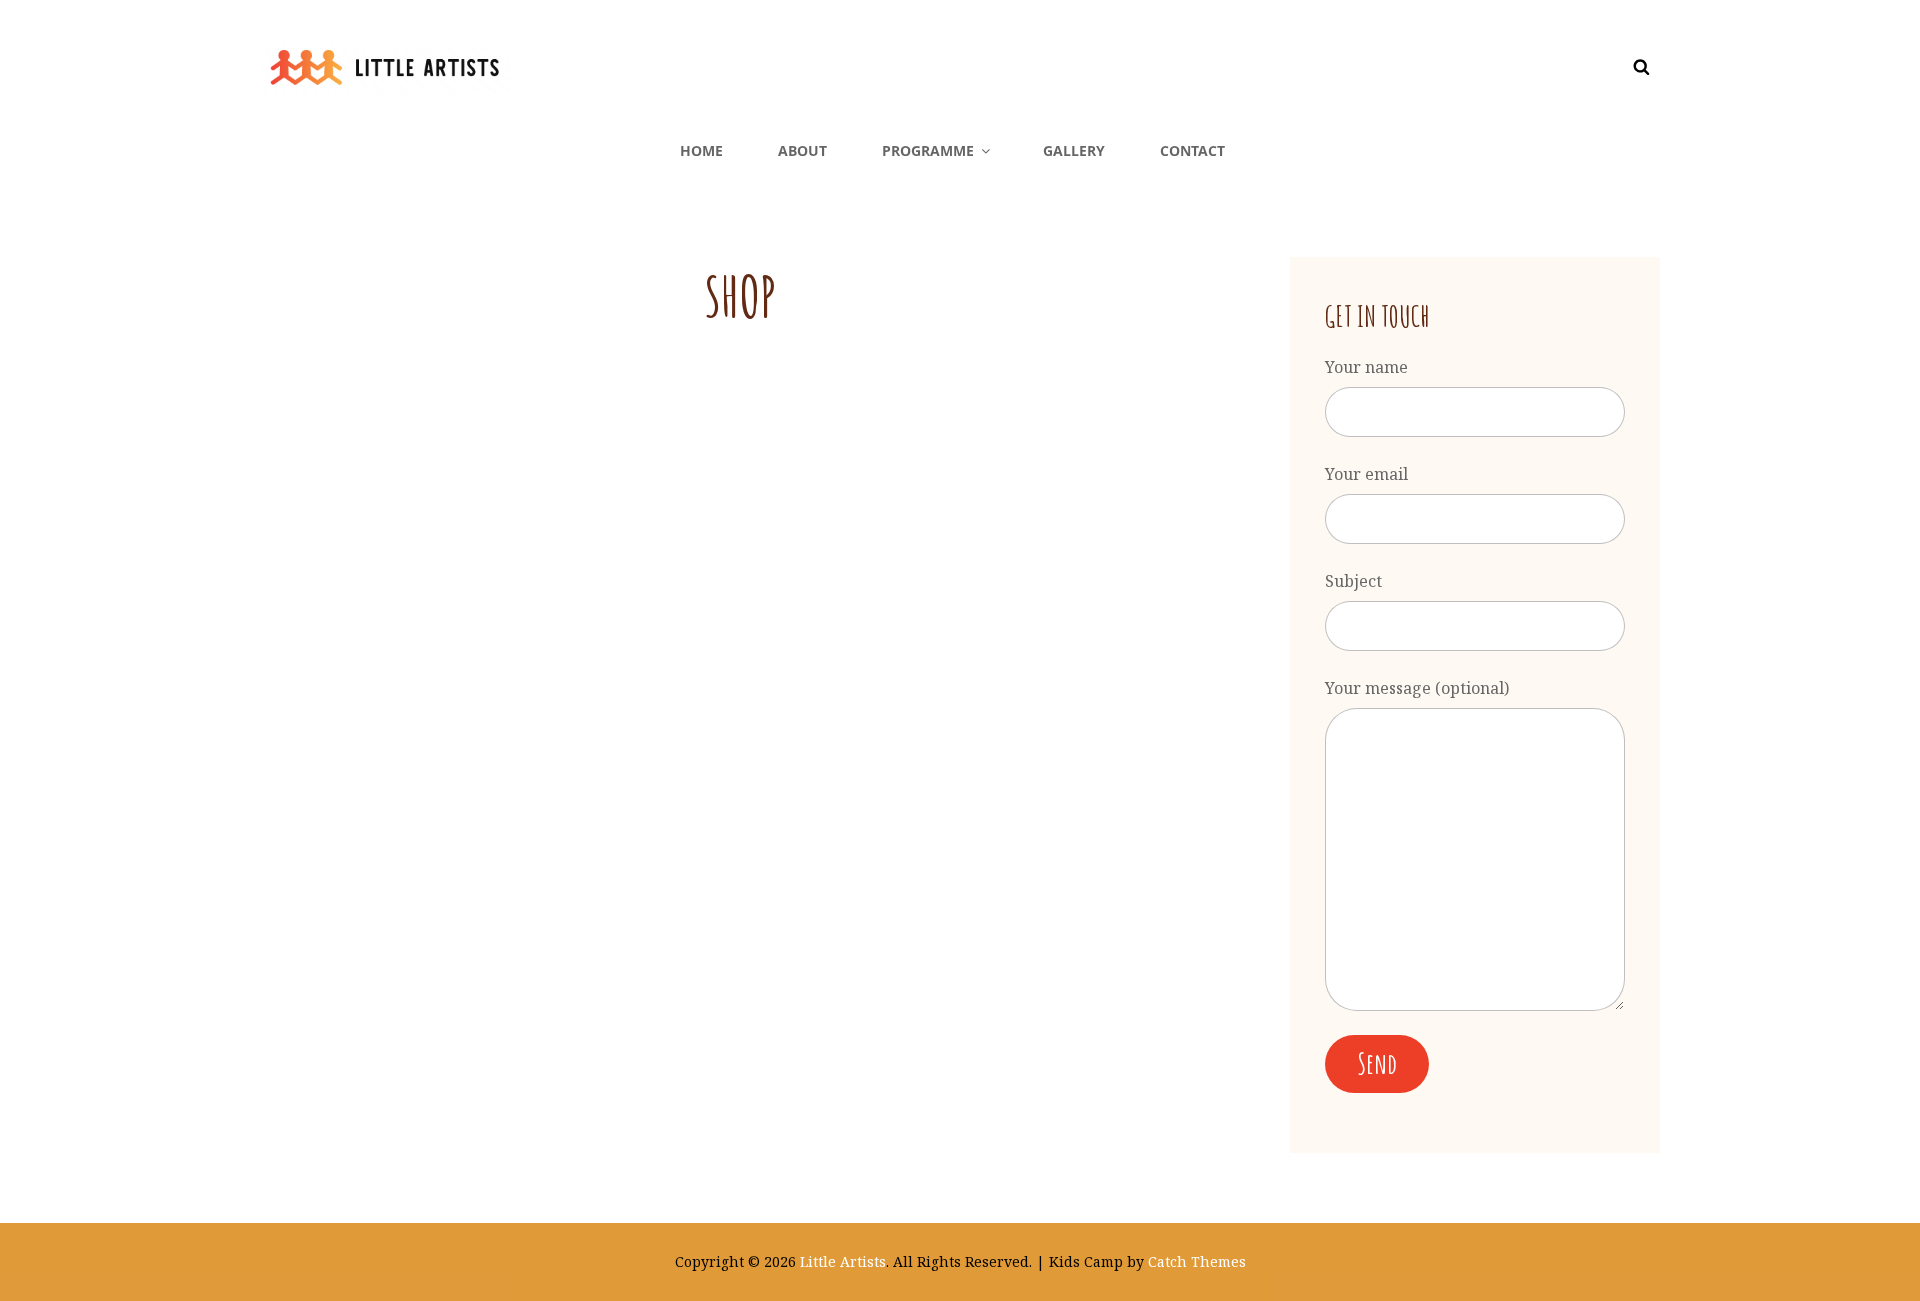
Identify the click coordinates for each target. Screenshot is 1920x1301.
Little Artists (843, 1261)
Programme (928, 150)
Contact (1192, 150)
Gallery (1074, 150)
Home (701, 150)
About (802, 150)
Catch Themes (1197, 1261)
